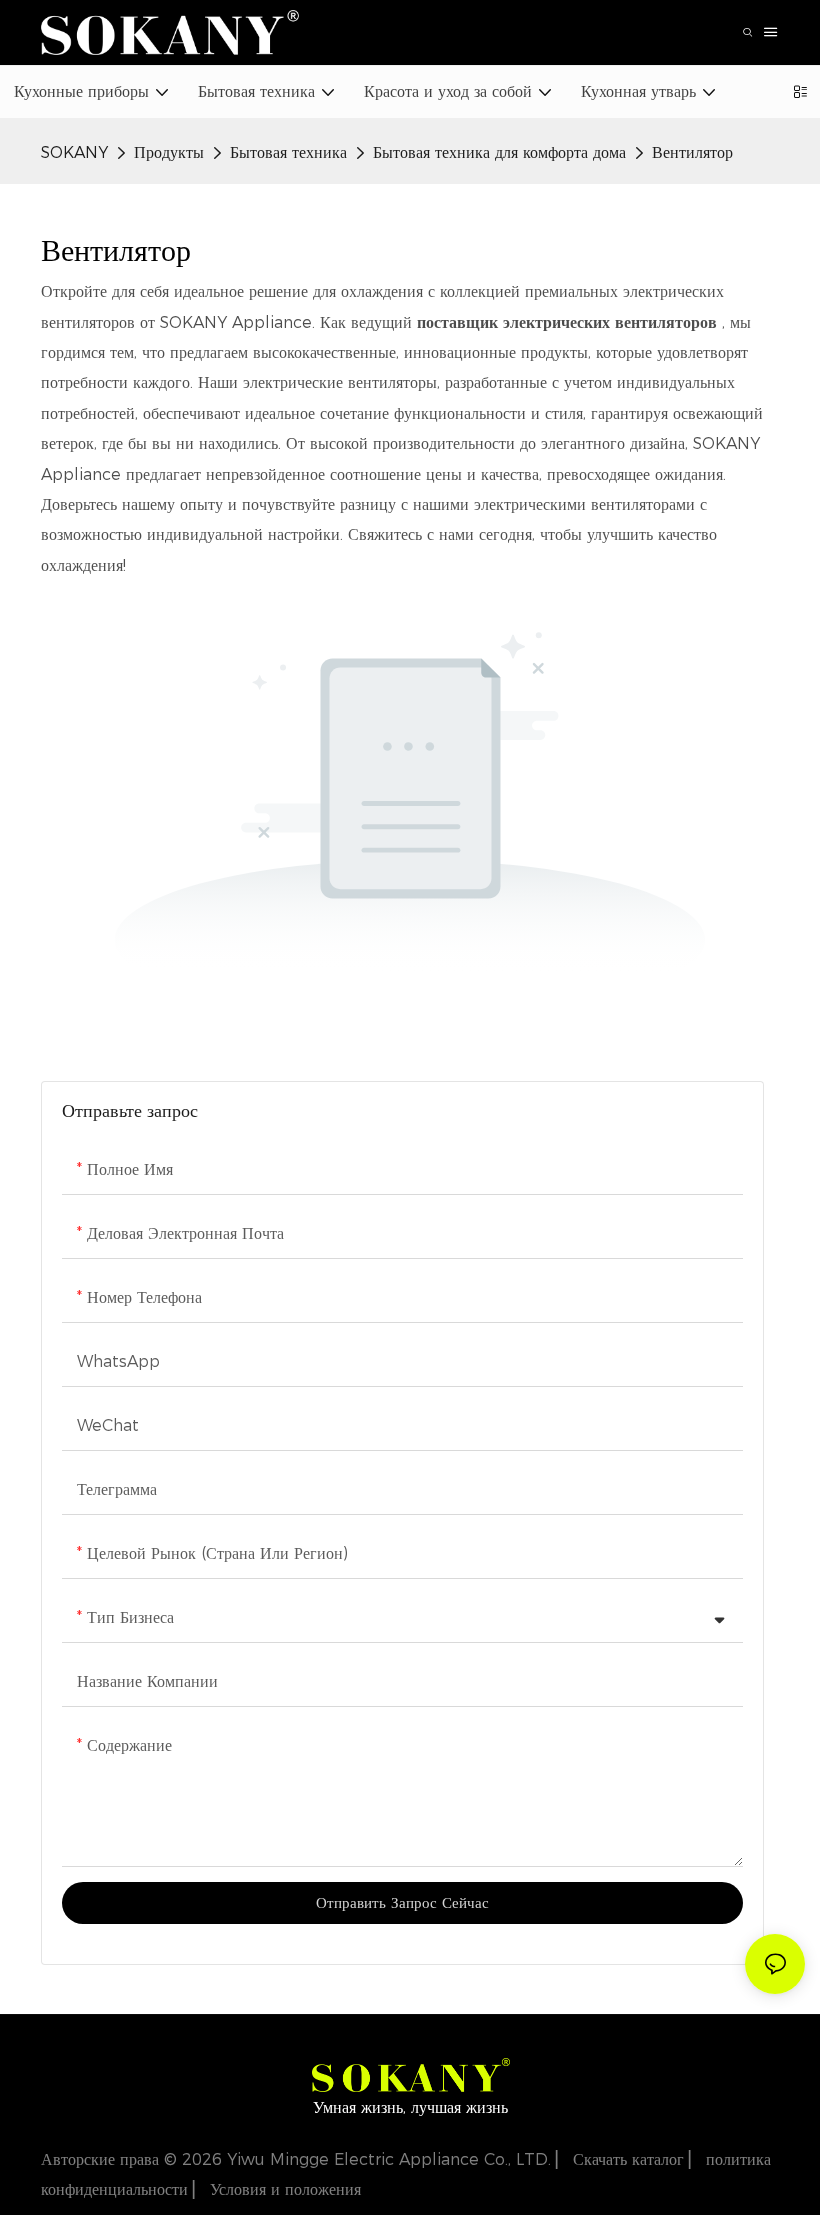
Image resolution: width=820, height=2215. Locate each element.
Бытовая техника (288, 152)
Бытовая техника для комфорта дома (499, 152)
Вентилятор (692, 152)
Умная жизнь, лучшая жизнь (410, 2107)
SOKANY (74, 152)
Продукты (169, 152)
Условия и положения (283, 2189)
